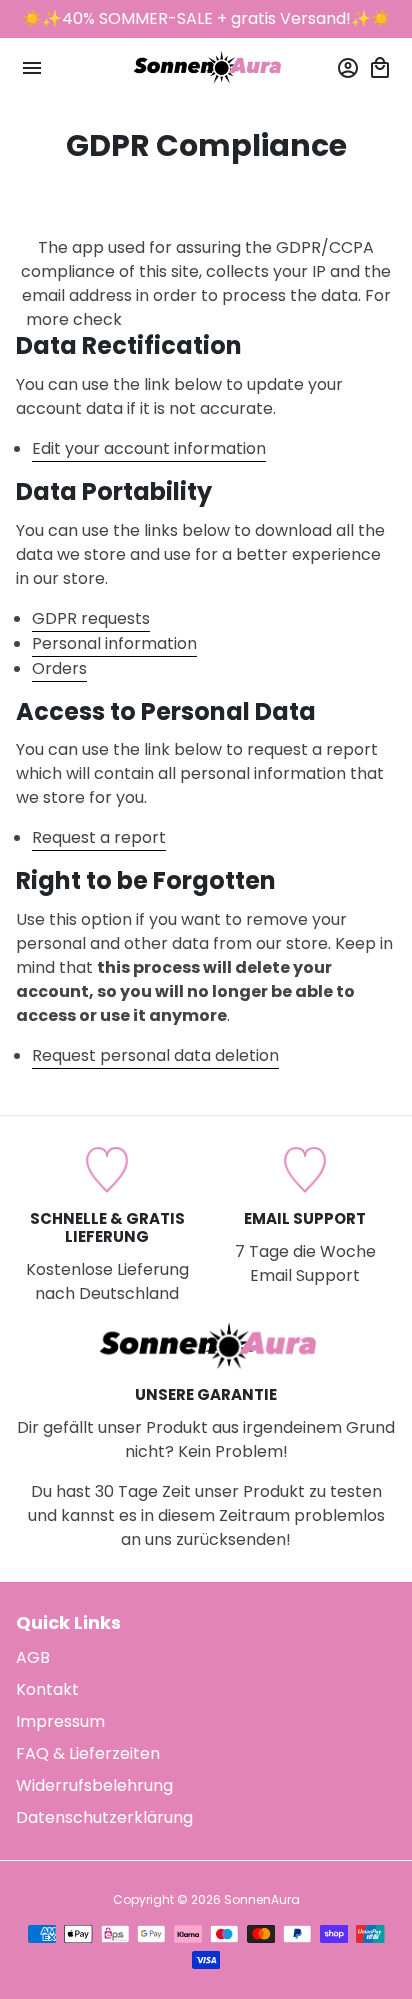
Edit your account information (149, 448)
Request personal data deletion (155, 1055)
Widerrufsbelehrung (94, 1785)
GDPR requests (91, 618)
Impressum (60, 1721)
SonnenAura (262, 1899)
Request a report (99, 837)
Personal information (114, 643)
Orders (59, 668)
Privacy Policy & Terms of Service (256, 319)
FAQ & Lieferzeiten (88, 1753)
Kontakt (47, 1689)
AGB (33, 1657)
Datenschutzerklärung (104, 1817)
